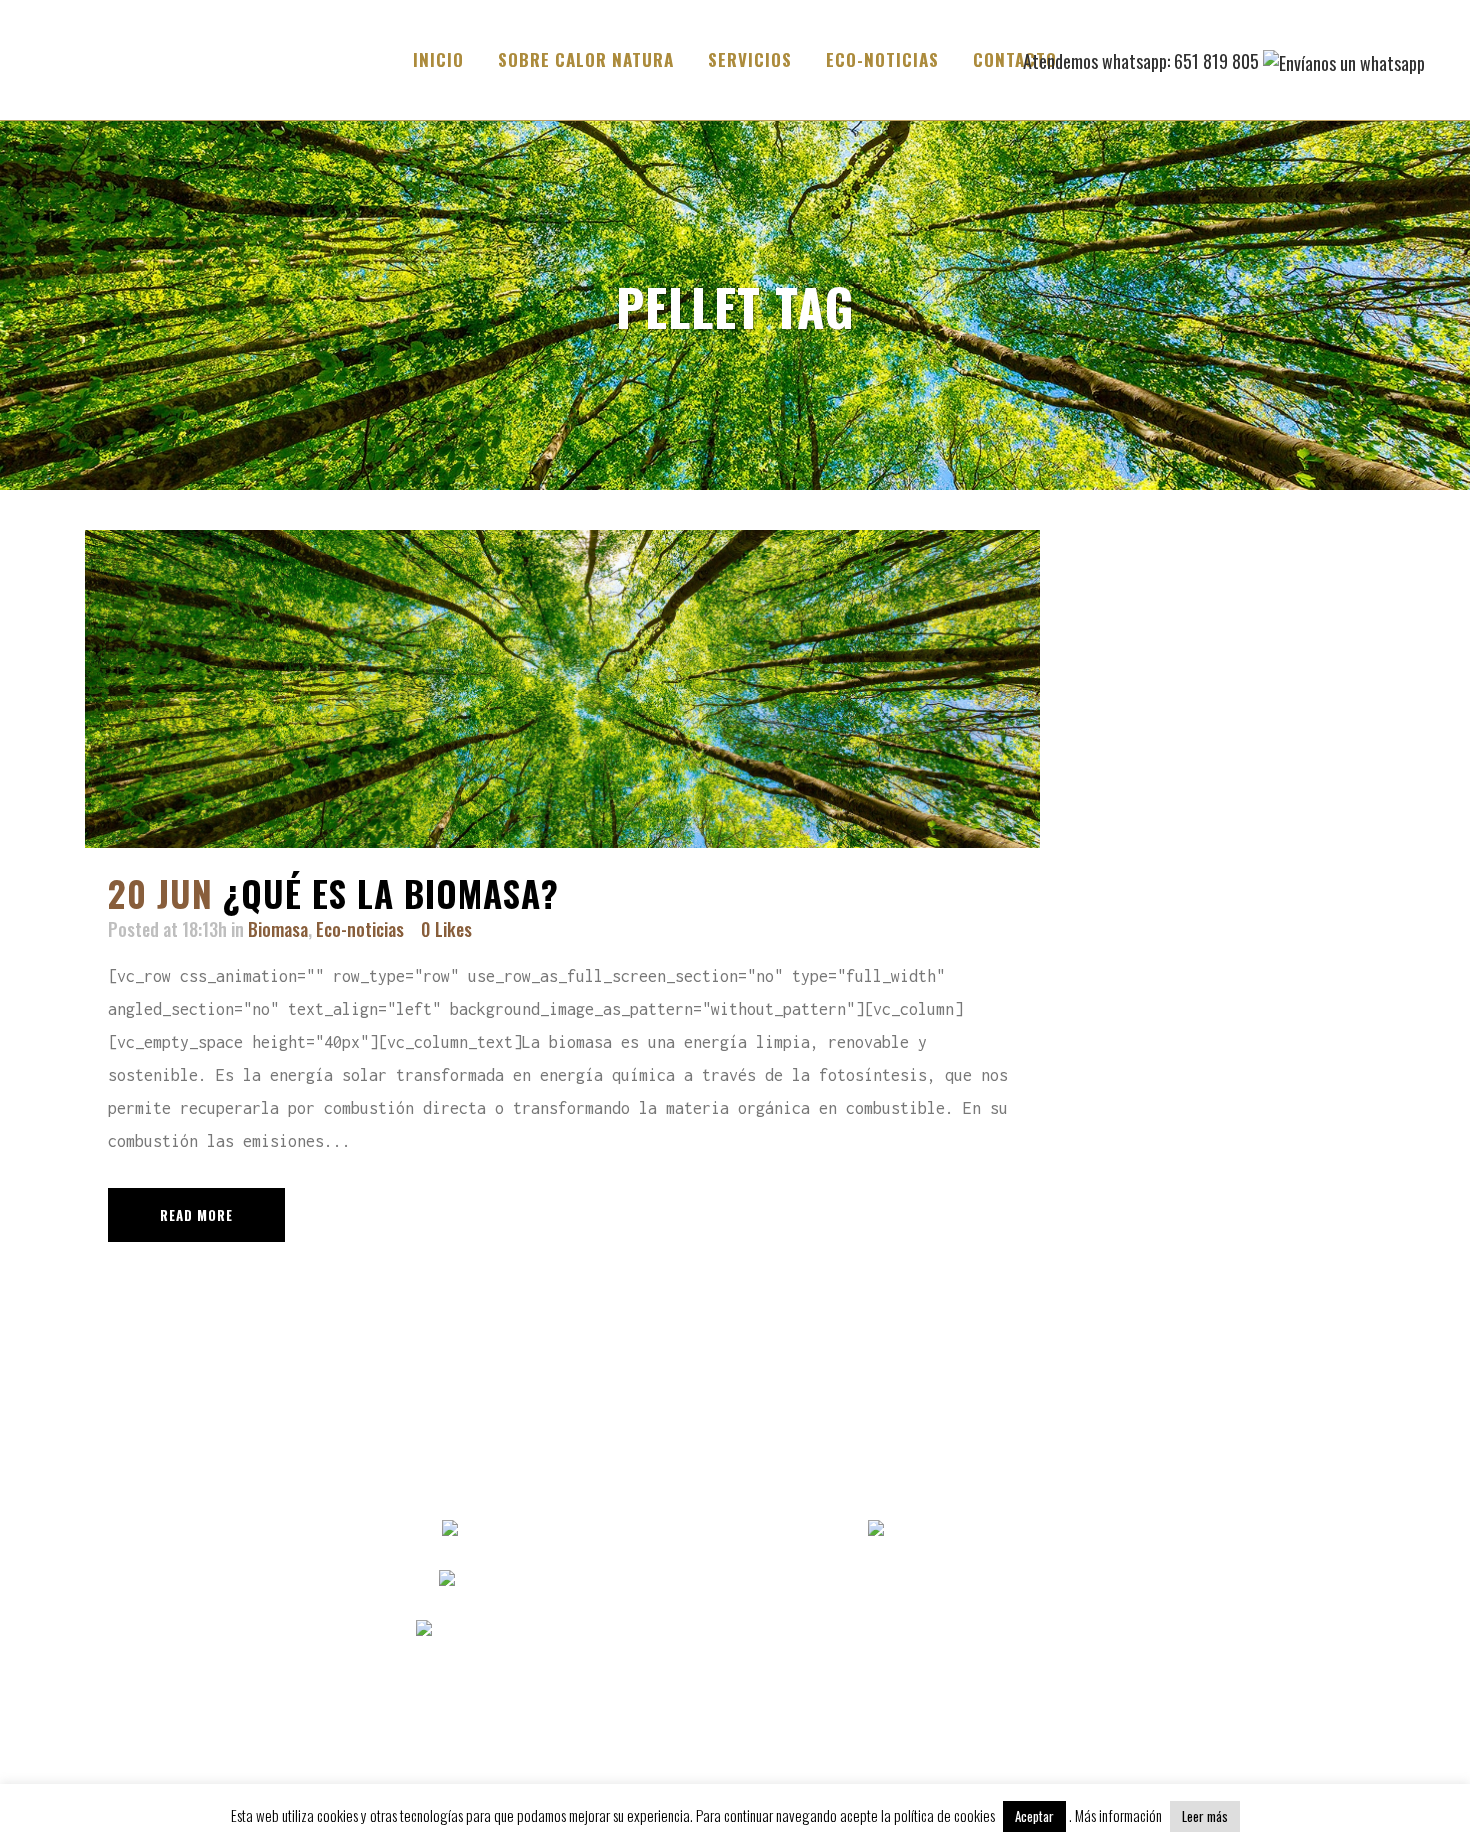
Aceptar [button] (1034, 1816)
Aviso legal (1255, 1530)
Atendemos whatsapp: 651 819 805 (1143, 61)
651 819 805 (662, 1580)
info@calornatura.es (646, 1630)
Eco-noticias (360, 929)
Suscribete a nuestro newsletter (912, 1630)
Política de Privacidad (1255, 1580)
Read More (196, 1215)
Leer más (1205, 1816)
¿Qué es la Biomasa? (391, 893)
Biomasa (278, 929)
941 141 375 (659, 1530)
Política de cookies (1255, 1630)
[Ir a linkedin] (953, 1530)
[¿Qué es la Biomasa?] (562, 689)
